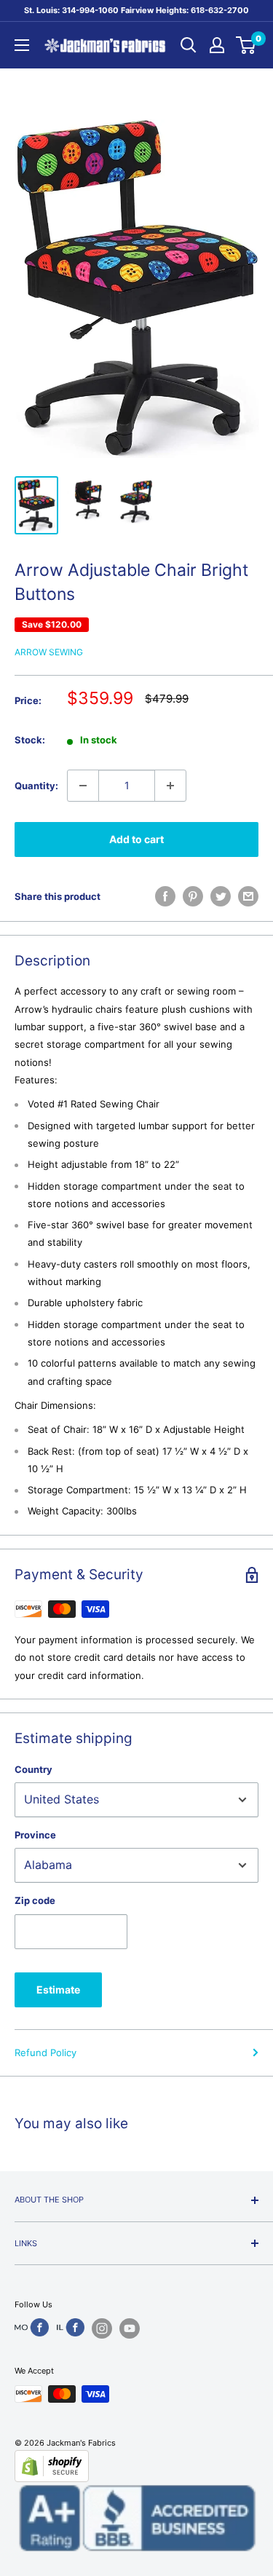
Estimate (58, 1990)
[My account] (217, 45)
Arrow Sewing (49, 652)
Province (35, 1835)
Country (33, 1769)
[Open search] (189, 45)
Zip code (35, 1900)
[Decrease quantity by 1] (83, 786)
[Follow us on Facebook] (32, 2327)
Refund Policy (45, 2052)
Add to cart (136, 839)
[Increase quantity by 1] (170, 786)
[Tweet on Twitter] (221, 896)
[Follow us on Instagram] (102, 2328)
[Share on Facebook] (165, 896)
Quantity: (36, 786)
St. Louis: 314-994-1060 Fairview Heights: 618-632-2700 (136, 10)
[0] (246, 45)
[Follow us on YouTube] (130, 2328)
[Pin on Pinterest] (193, 896)
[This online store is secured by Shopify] (136, 2466)
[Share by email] (248, 896)
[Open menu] (22, 45)
